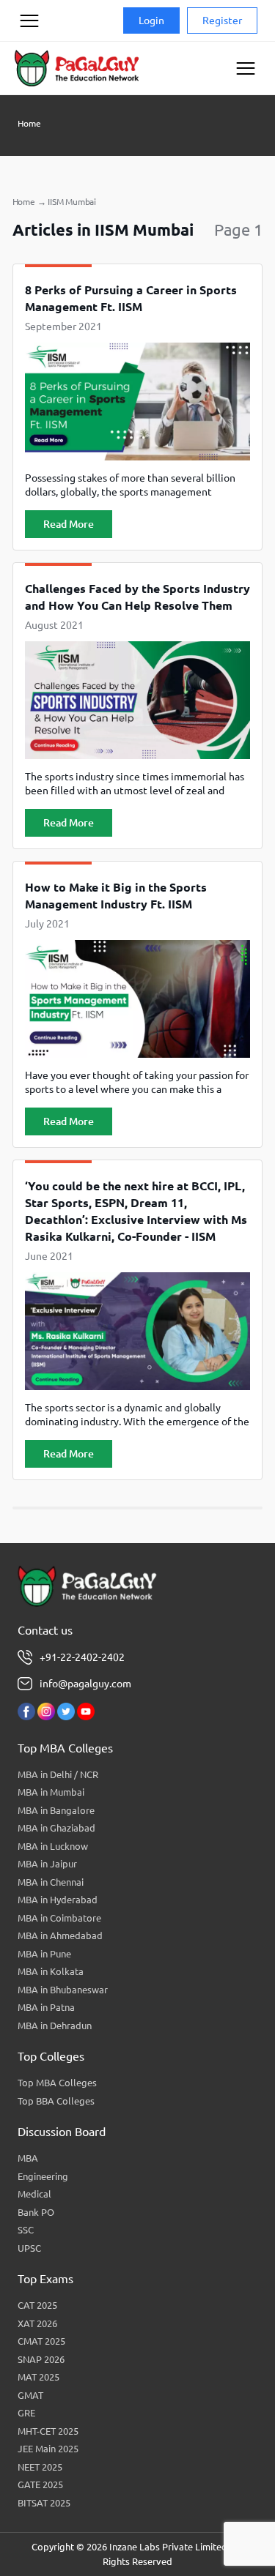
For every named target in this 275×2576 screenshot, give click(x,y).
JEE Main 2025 (48, 2449)
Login (151, 20)
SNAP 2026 (41, 2359)
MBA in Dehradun (55, 2026)
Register (222, 20)
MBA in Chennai (51, 1882)
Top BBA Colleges (56, 2101)
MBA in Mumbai (51, 1792)
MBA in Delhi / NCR (58, 1774)
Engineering (43, 2176)
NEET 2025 (40, 2467)
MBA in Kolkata (51, 1971)
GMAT (30, 2395)
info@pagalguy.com (85, 1684)
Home (29, 123)
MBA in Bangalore (56, 1810)
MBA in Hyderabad (58, 1900)
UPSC (29, 2248)
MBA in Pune (44, 1954)
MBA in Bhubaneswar (63, 1990)
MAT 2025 (38, 2377)
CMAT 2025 (41, 2341)
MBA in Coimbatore (59, 1918)
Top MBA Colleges (57, 2083)
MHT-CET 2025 (48, 2431)
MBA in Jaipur (47, 1864)
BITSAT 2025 (44, 2503)
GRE (26, 2413)
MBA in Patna (46, 2007)
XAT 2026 (37, 2323)
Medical (34, 2194)
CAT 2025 (37, 2305)
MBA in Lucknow (53, 1846)
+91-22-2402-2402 (82, 1657)
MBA (28, 2158)
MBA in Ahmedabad (60, 1935)
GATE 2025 (40, 2484)
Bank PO (36, 2212)
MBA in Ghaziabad (56, 1828)
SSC (26, 2230)
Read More (69, 524)
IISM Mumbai (72, 202)
